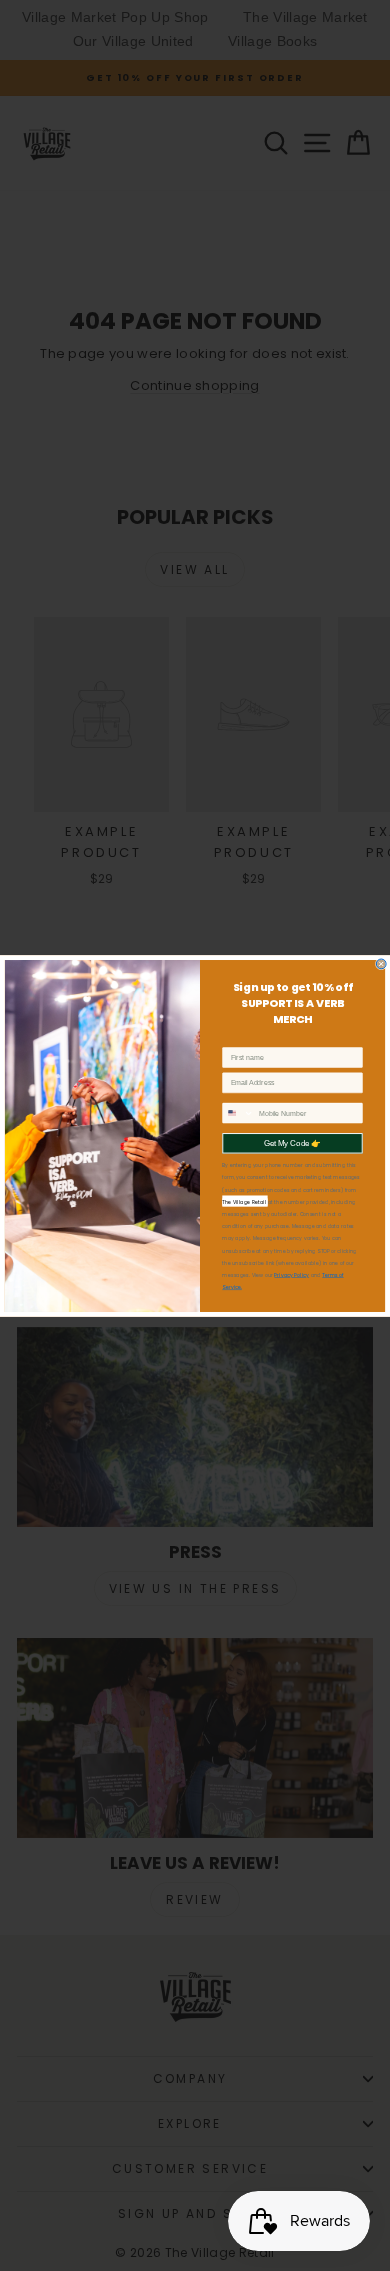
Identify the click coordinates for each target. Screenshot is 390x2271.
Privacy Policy (291, 1274)
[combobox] (238, 1113)
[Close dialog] (381, 964)
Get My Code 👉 (292, 1142)
